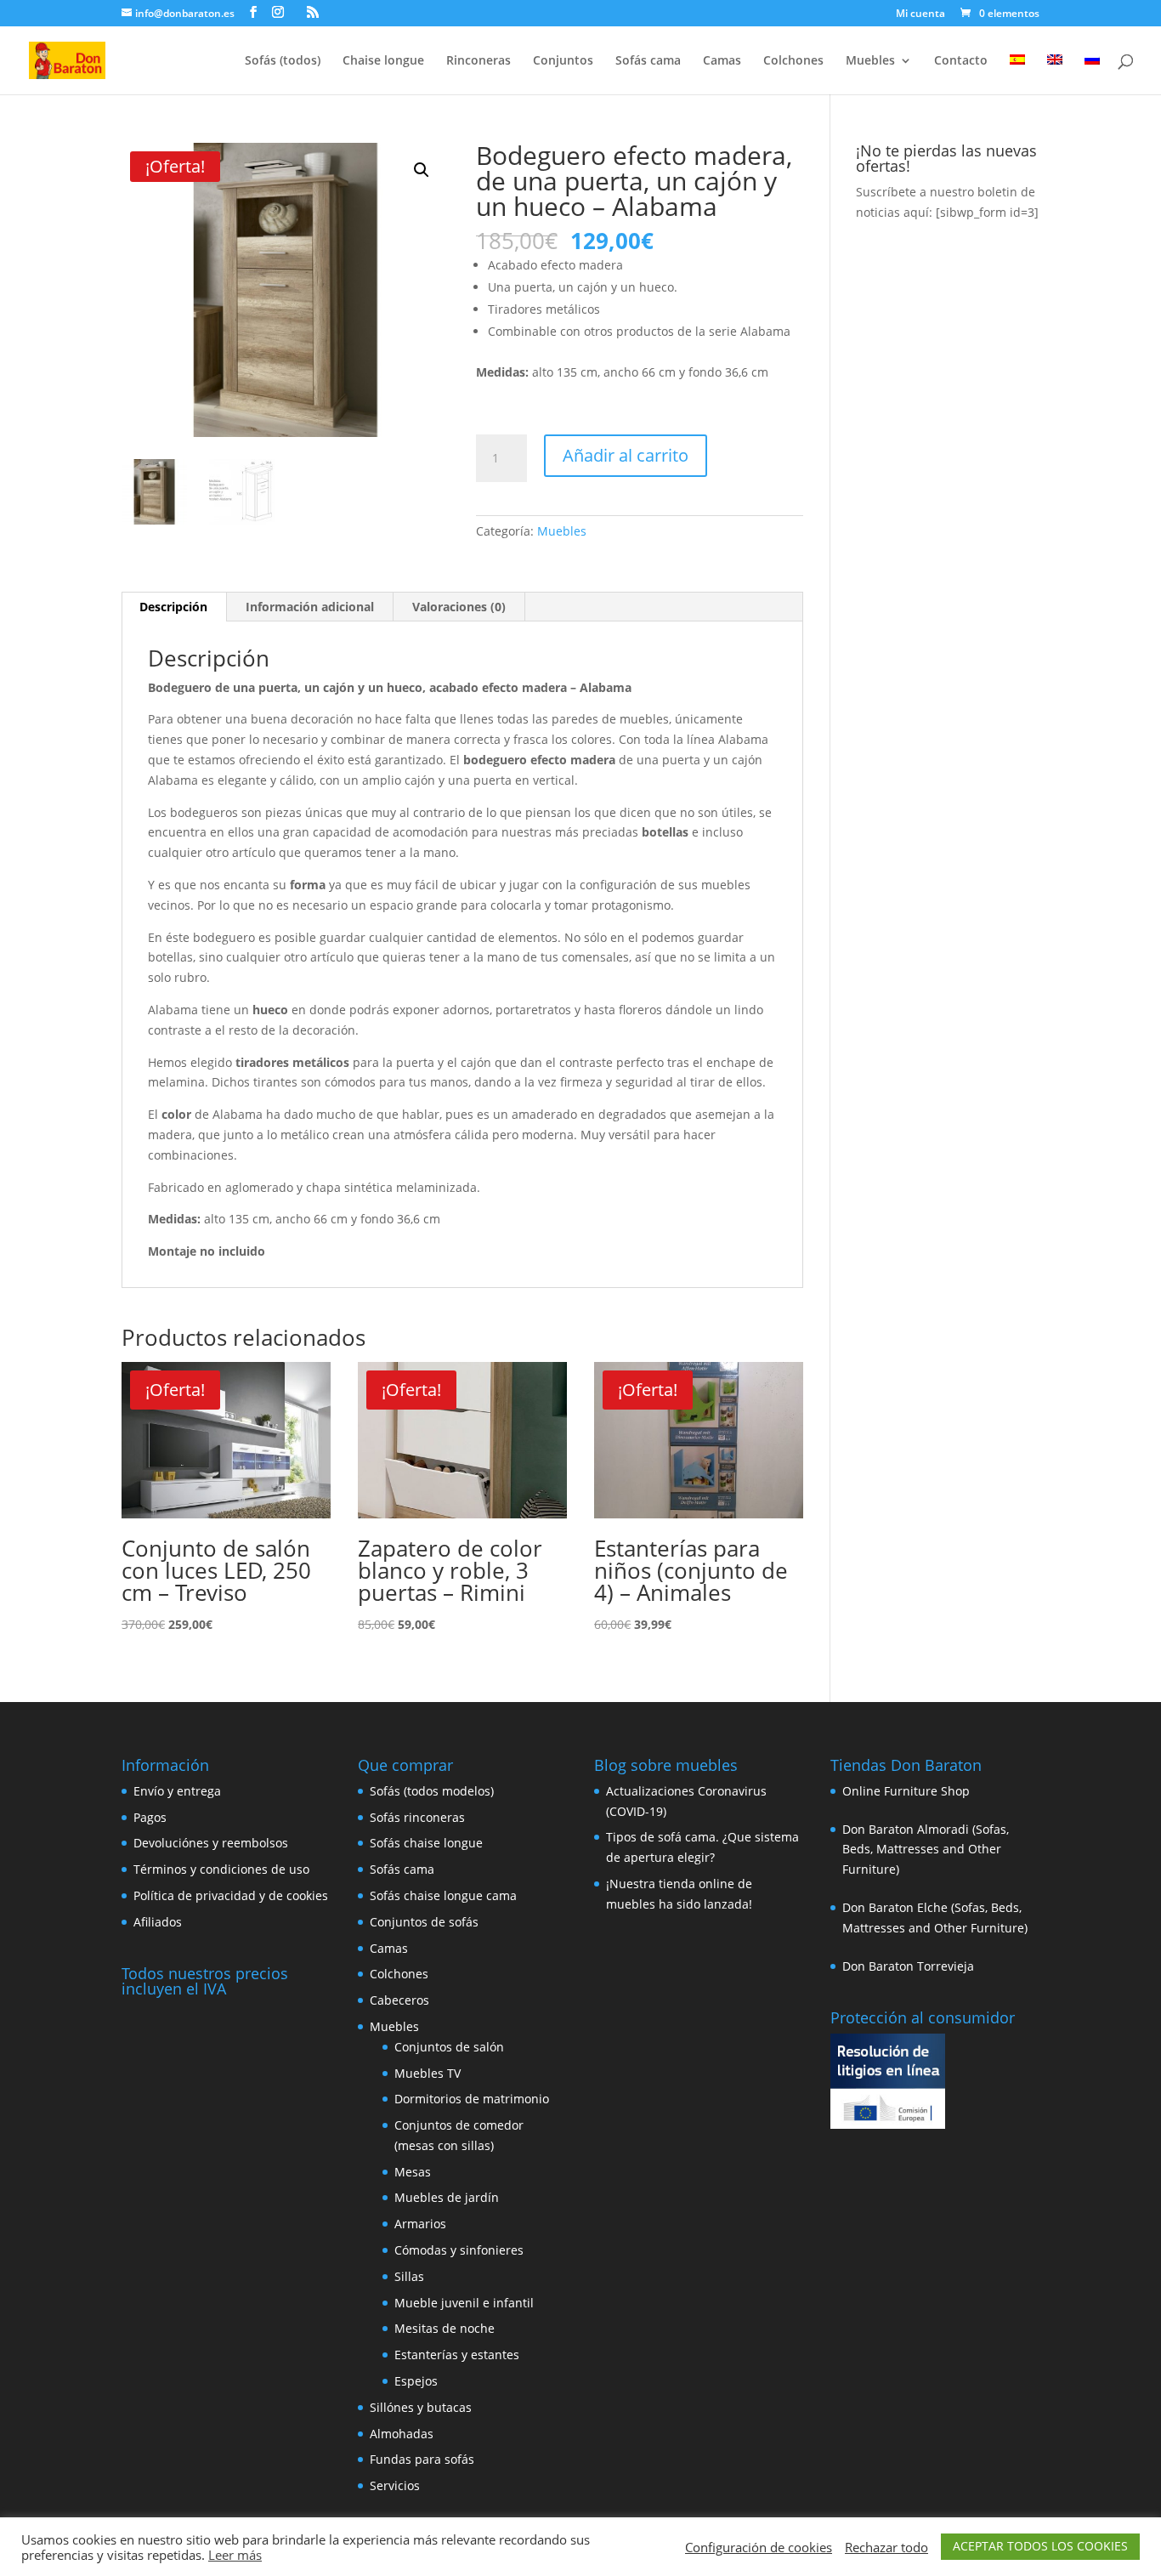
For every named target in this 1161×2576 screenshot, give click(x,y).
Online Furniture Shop (906, 1791)
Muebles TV (428, 2073)
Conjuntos (563, 61)
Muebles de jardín (447, 2197)
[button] (422, 170)
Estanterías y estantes (457, 2355)
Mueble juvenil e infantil (464, 2303)
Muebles (870, 61)
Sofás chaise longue (426, 1843)
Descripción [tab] (173, 607)
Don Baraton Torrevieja (908, 1966)
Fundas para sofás (422, 2459)
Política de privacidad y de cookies (231, 1895)
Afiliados (158, 1922)
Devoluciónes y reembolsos (211, 1843)
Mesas (413, 2172)
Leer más (235, 2555)
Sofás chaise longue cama (443, 1895)
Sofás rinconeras (417, 1817)
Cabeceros (399, 2000)
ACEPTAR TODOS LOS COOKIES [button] (1040, 2546)
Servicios (395, 2485)
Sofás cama (648, 61)
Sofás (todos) (283, 61)
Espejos (416, 2381)
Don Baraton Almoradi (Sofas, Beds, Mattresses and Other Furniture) (926, 1850)
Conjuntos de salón (449, 2047)
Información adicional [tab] (310, 607)
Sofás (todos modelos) (432, 1791)
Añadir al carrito (626, 455)
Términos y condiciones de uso (221, 1869)
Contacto (961, 61)
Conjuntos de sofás (424, 1922)
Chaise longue (383, 61)
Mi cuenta (920, 14)
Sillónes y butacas (421, 2407)
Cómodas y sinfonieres (459, 2250)
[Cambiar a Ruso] (1092, 74)
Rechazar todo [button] (886, 2547)
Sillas (409, 2276)
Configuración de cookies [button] (759, 2547)
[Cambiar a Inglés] (1055, 74)
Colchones (793, 61)
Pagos (150, 1817)
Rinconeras (479, 61)
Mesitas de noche (445, 2328)
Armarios (420, 2224)
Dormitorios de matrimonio (472, 2099)
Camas (722, 61)
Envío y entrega (177, 1791)
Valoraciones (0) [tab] (459, 607)
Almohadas (402, 2434)
